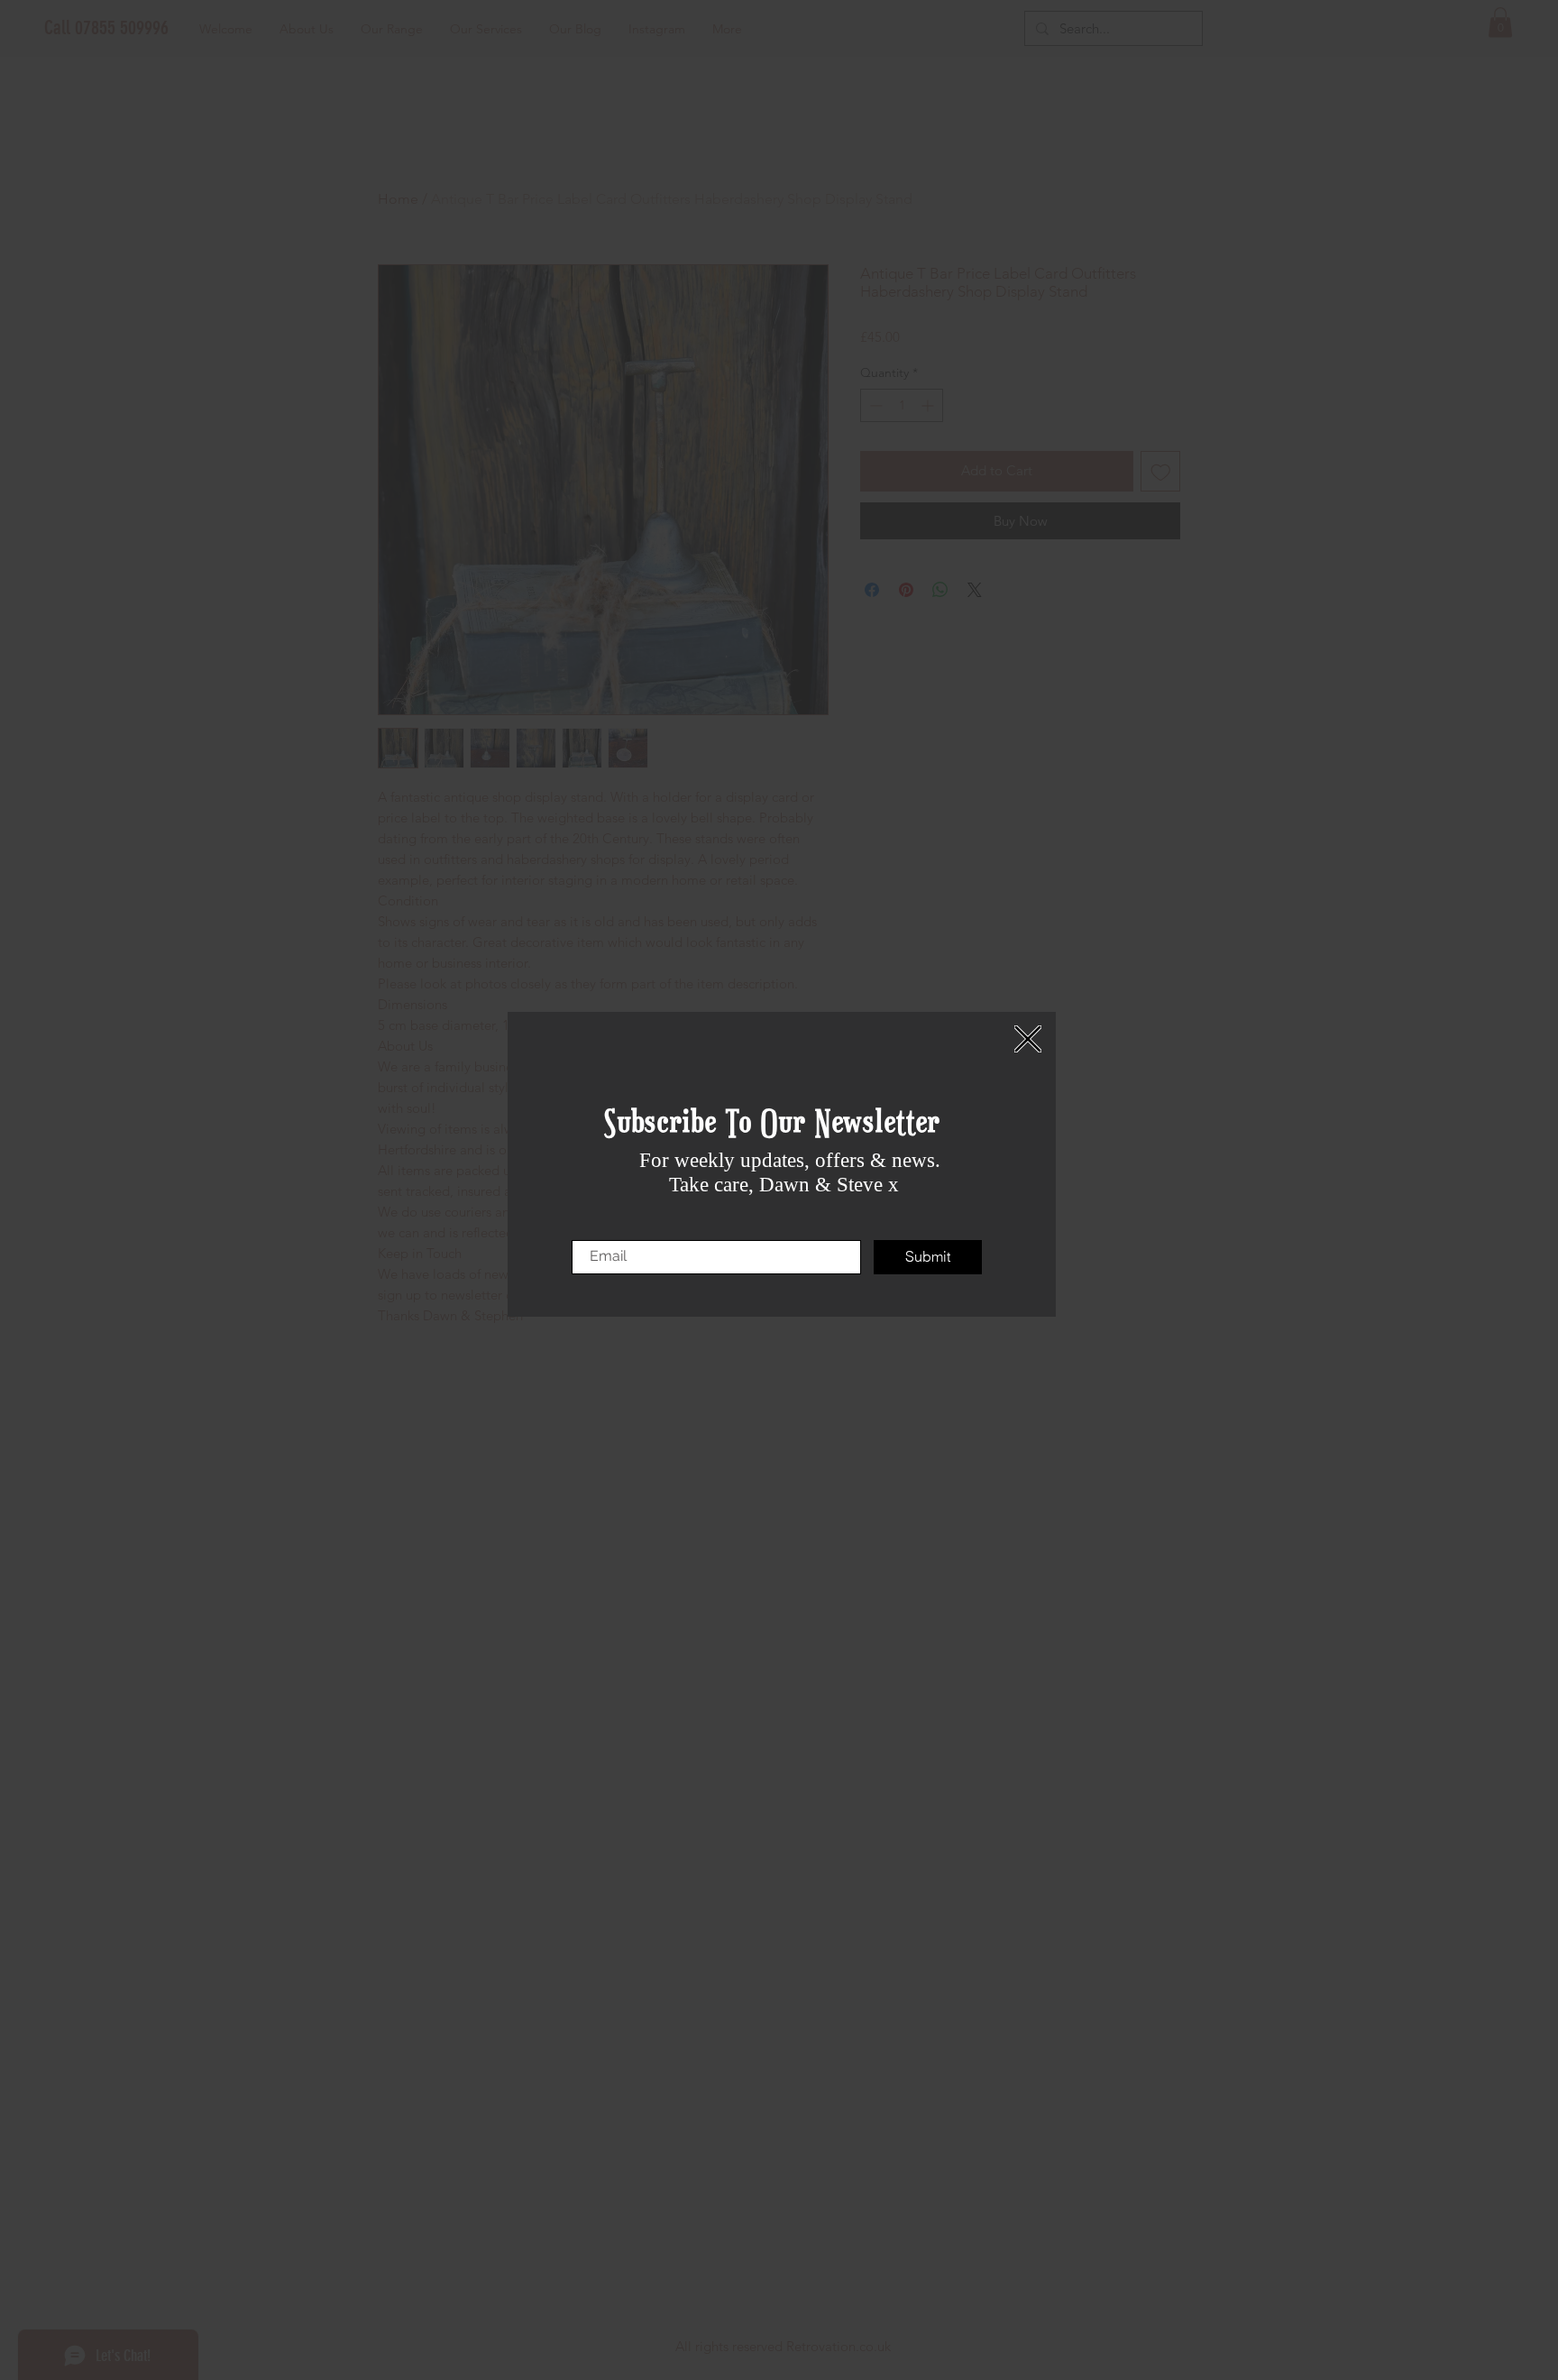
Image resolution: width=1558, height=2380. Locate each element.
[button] (1028, 1039)
